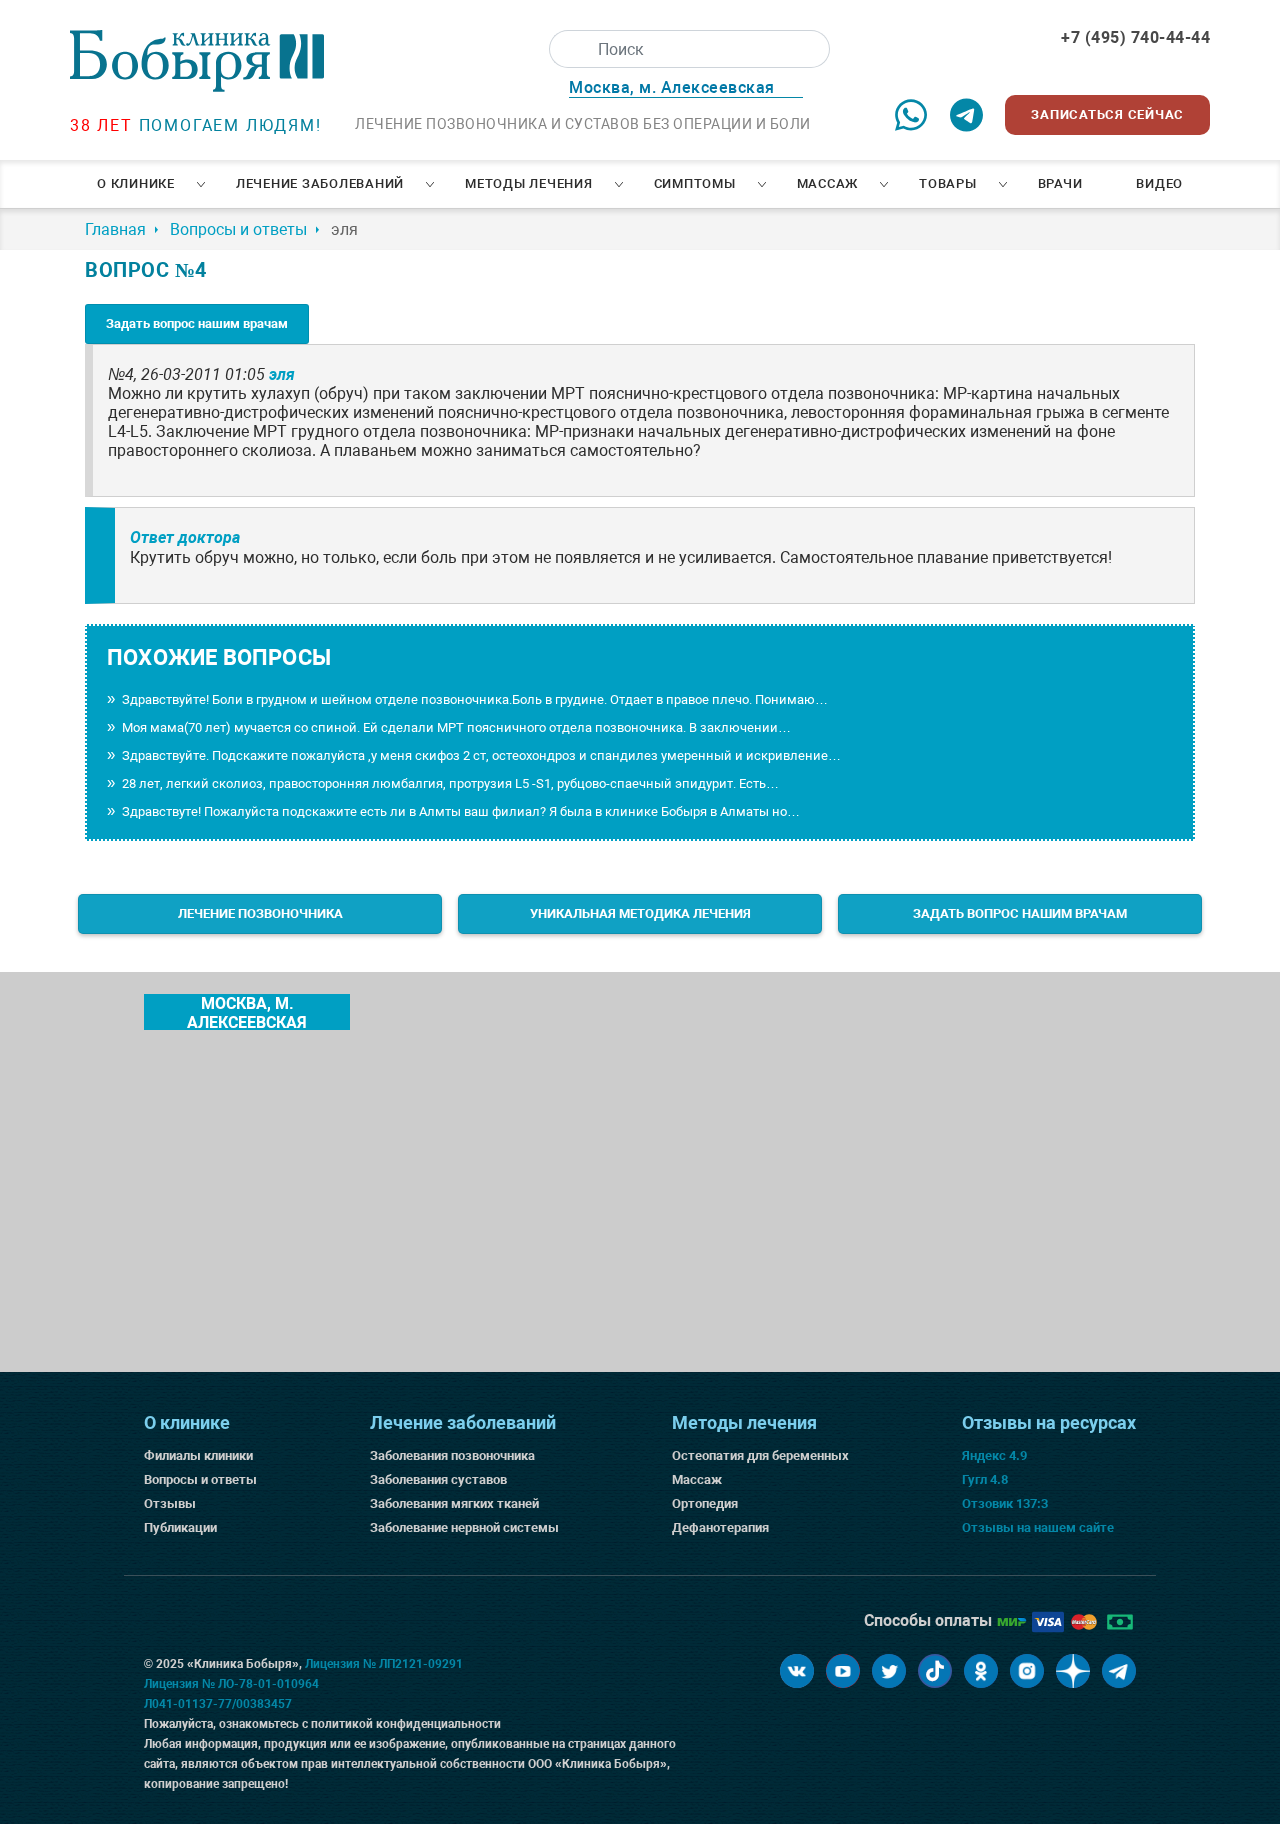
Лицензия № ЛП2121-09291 (384, 1664)
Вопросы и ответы (200, 1479)
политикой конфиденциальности (406, 1724)
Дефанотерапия (720, 1527)
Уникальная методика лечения (640, 913)
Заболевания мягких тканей (454, 1503)
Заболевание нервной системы (464, 1527)
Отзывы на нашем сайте (1038, 1527)
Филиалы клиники (198, 1455)
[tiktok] (935, 1671)
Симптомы (695, 183)
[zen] (1073, 1671)
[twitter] (889, 1671)
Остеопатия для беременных (760, 1455)
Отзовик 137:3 (1005, 1503)
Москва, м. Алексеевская (247, 1012)
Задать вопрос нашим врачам (197, 323)
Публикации (180, 1527)
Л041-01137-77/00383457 (218, 1704)
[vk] (797, 1671)
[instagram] (1027, 1671)
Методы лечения (529, 183)
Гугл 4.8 (985, 1479)
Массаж (828, 183)
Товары (948, 183)
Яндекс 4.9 (994, 1455)
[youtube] (843, 1671)
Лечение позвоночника (260, 913)
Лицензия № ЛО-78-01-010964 (231, 1684)
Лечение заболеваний (320, 183)
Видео (1159, 183)
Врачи (1060, 183)
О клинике (136, 183)
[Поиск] (568, 49)
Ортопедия (705, 1503)
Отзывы (170, 1503)
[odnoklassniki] (981, 1671)
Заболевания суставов (438, 1479)
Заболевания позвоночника (452, 1455)
